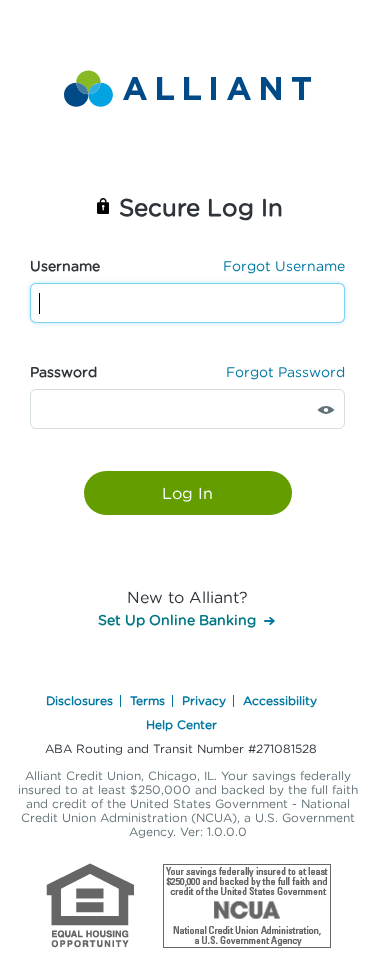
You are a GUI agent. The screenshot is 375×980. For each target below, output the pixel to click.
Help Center (181, 724)
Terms (147, 700)
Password (63, 371)
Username (65, 265)
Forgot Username (284, 265)
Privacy (204, 700)
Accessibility (280, 700)
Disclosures (79, 700)
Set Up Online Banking (177, 619)
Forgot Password (285, 371)
